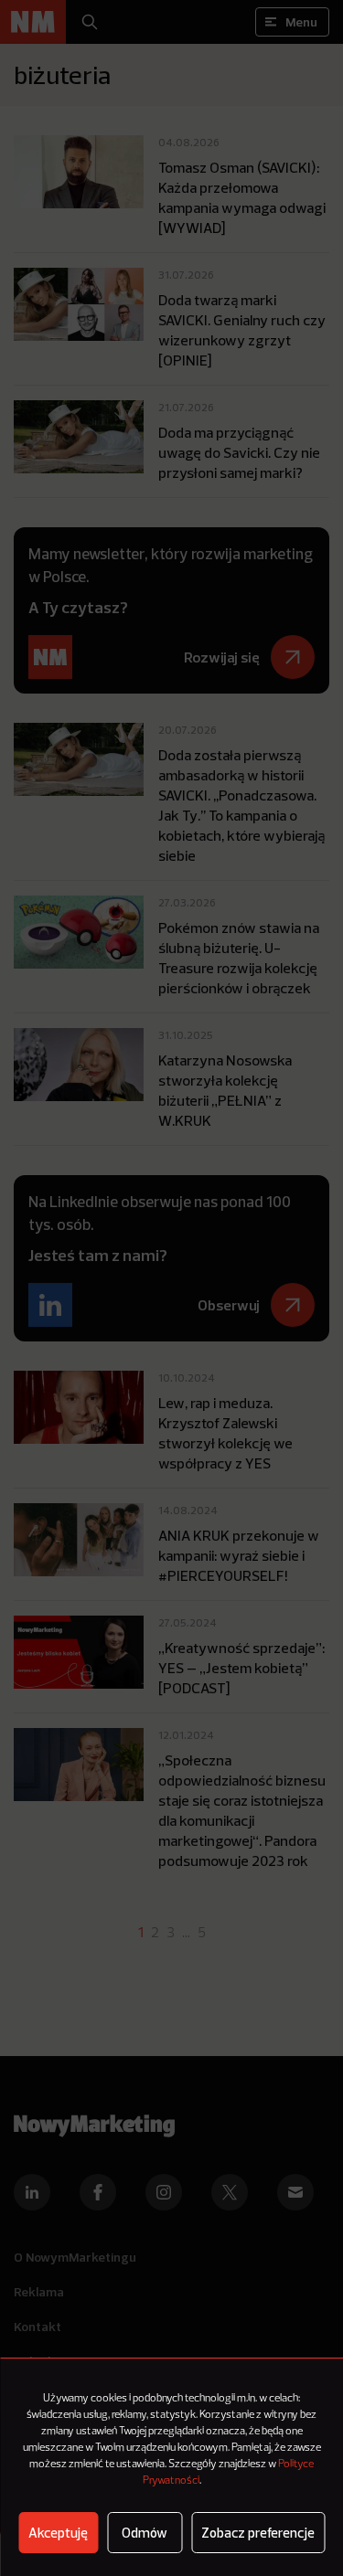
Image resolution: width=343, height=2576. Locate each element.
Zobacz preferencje (258, 2533)
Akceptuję (58, 2533)
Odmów (145, 2533)
